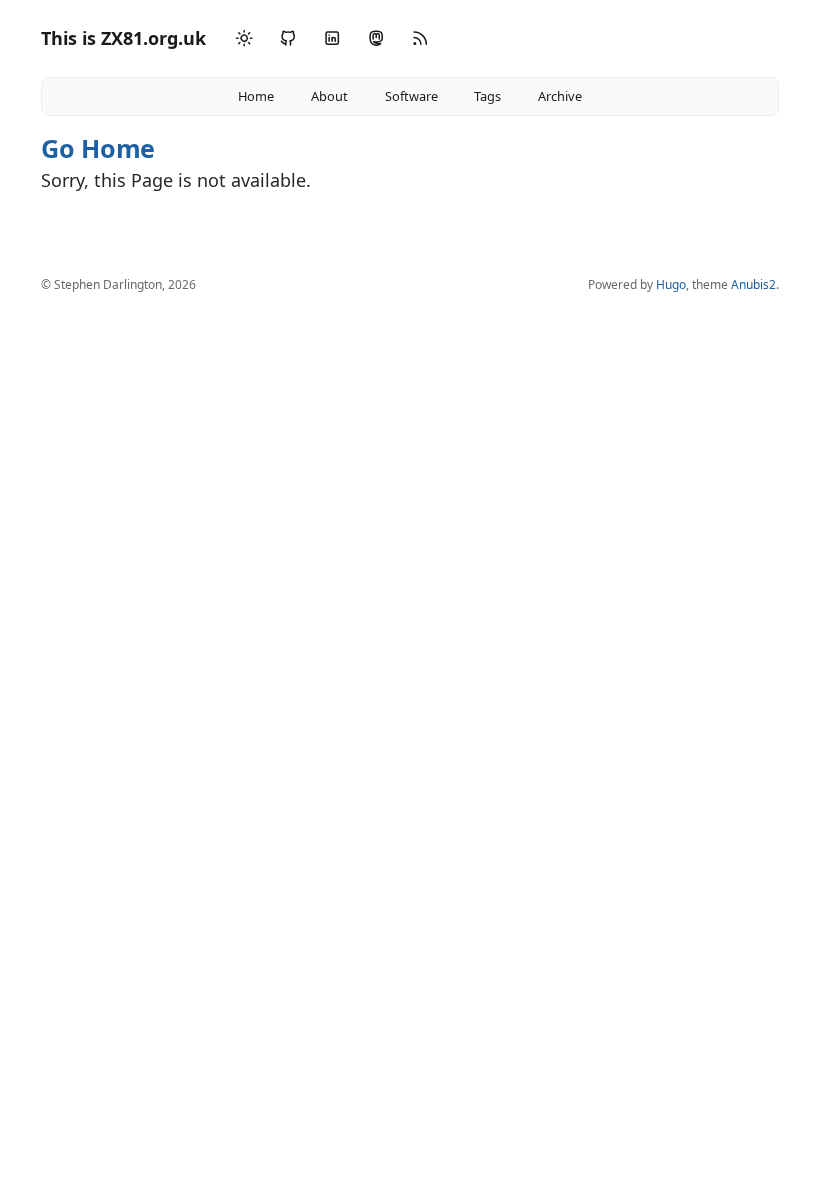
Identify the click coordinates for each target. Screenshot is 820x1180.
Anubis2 (753, 284)
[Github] (288, 38)
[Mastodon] (376, 38)
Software (411, 96)
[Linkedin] (332, 38)
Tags (487, 96)
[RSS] (420, 38)
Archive (560, 96)
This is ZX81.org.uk (123, 38)
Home (256, 96)
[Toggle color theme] (244, 39)
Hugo (671, 284)
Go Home (98, 148)
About (329, 96)
